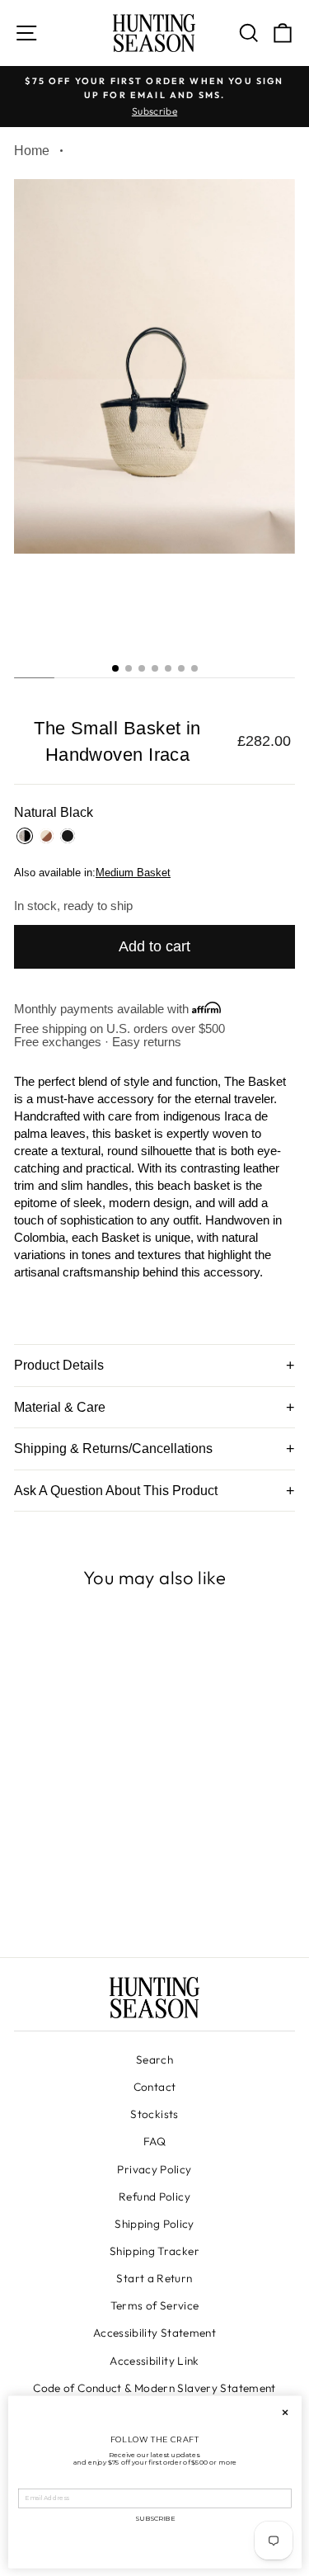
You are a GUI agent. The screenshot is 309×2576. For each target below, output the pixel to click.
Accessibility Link (154, 2361)
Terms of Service (155, 2305)
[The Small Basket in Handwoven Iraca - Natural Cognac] (81, 1899)
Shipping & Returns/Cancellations (113, 1448)
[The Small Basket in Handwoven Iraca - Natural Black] (62, 1899)
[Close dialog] (285, 2412)
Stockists (154, 2114)
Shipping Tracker (154, 2251)
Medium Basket (133, 873)
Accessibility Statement (154, 2333)
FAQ (154, 2141)
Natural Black (25, 836)
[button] (115, 668)
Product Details (59, 1365)
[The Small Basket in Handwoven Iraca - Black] (100, 1899)
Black (68, 836)
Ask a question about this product (116, 1491)
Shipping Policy (154, 2224)
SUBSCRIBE (154, 2518)
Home (32, 151)
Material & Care (60, 1407)
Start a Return (154, 2278)
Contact (155, 2087)
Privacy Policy (154, 2169)
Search (154, 2059)
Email (28, 2482)
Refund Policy (154, 2196)
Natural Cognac (46, 836)
